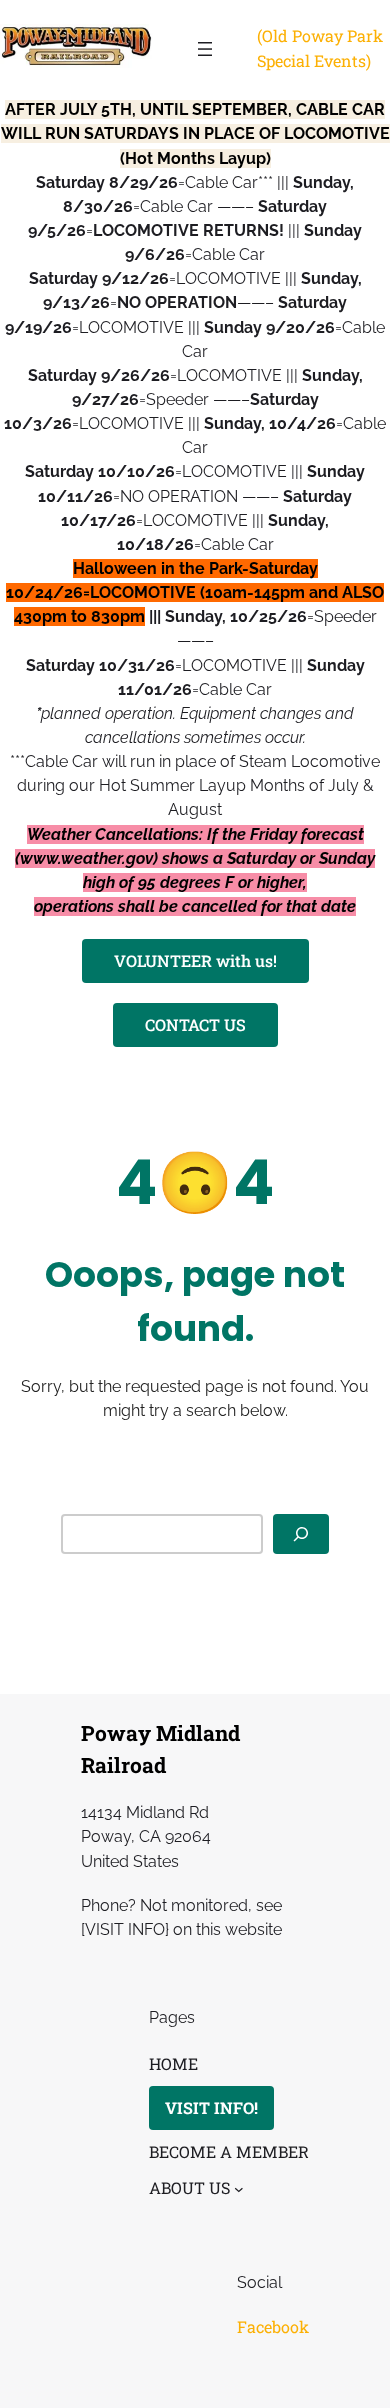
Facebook (273, 2326)
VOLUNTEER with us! (195, 960)
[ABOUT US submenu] (239, 2189)
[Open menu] (205, 49)
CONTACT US (195, 1024)
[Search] (301, 1534)
